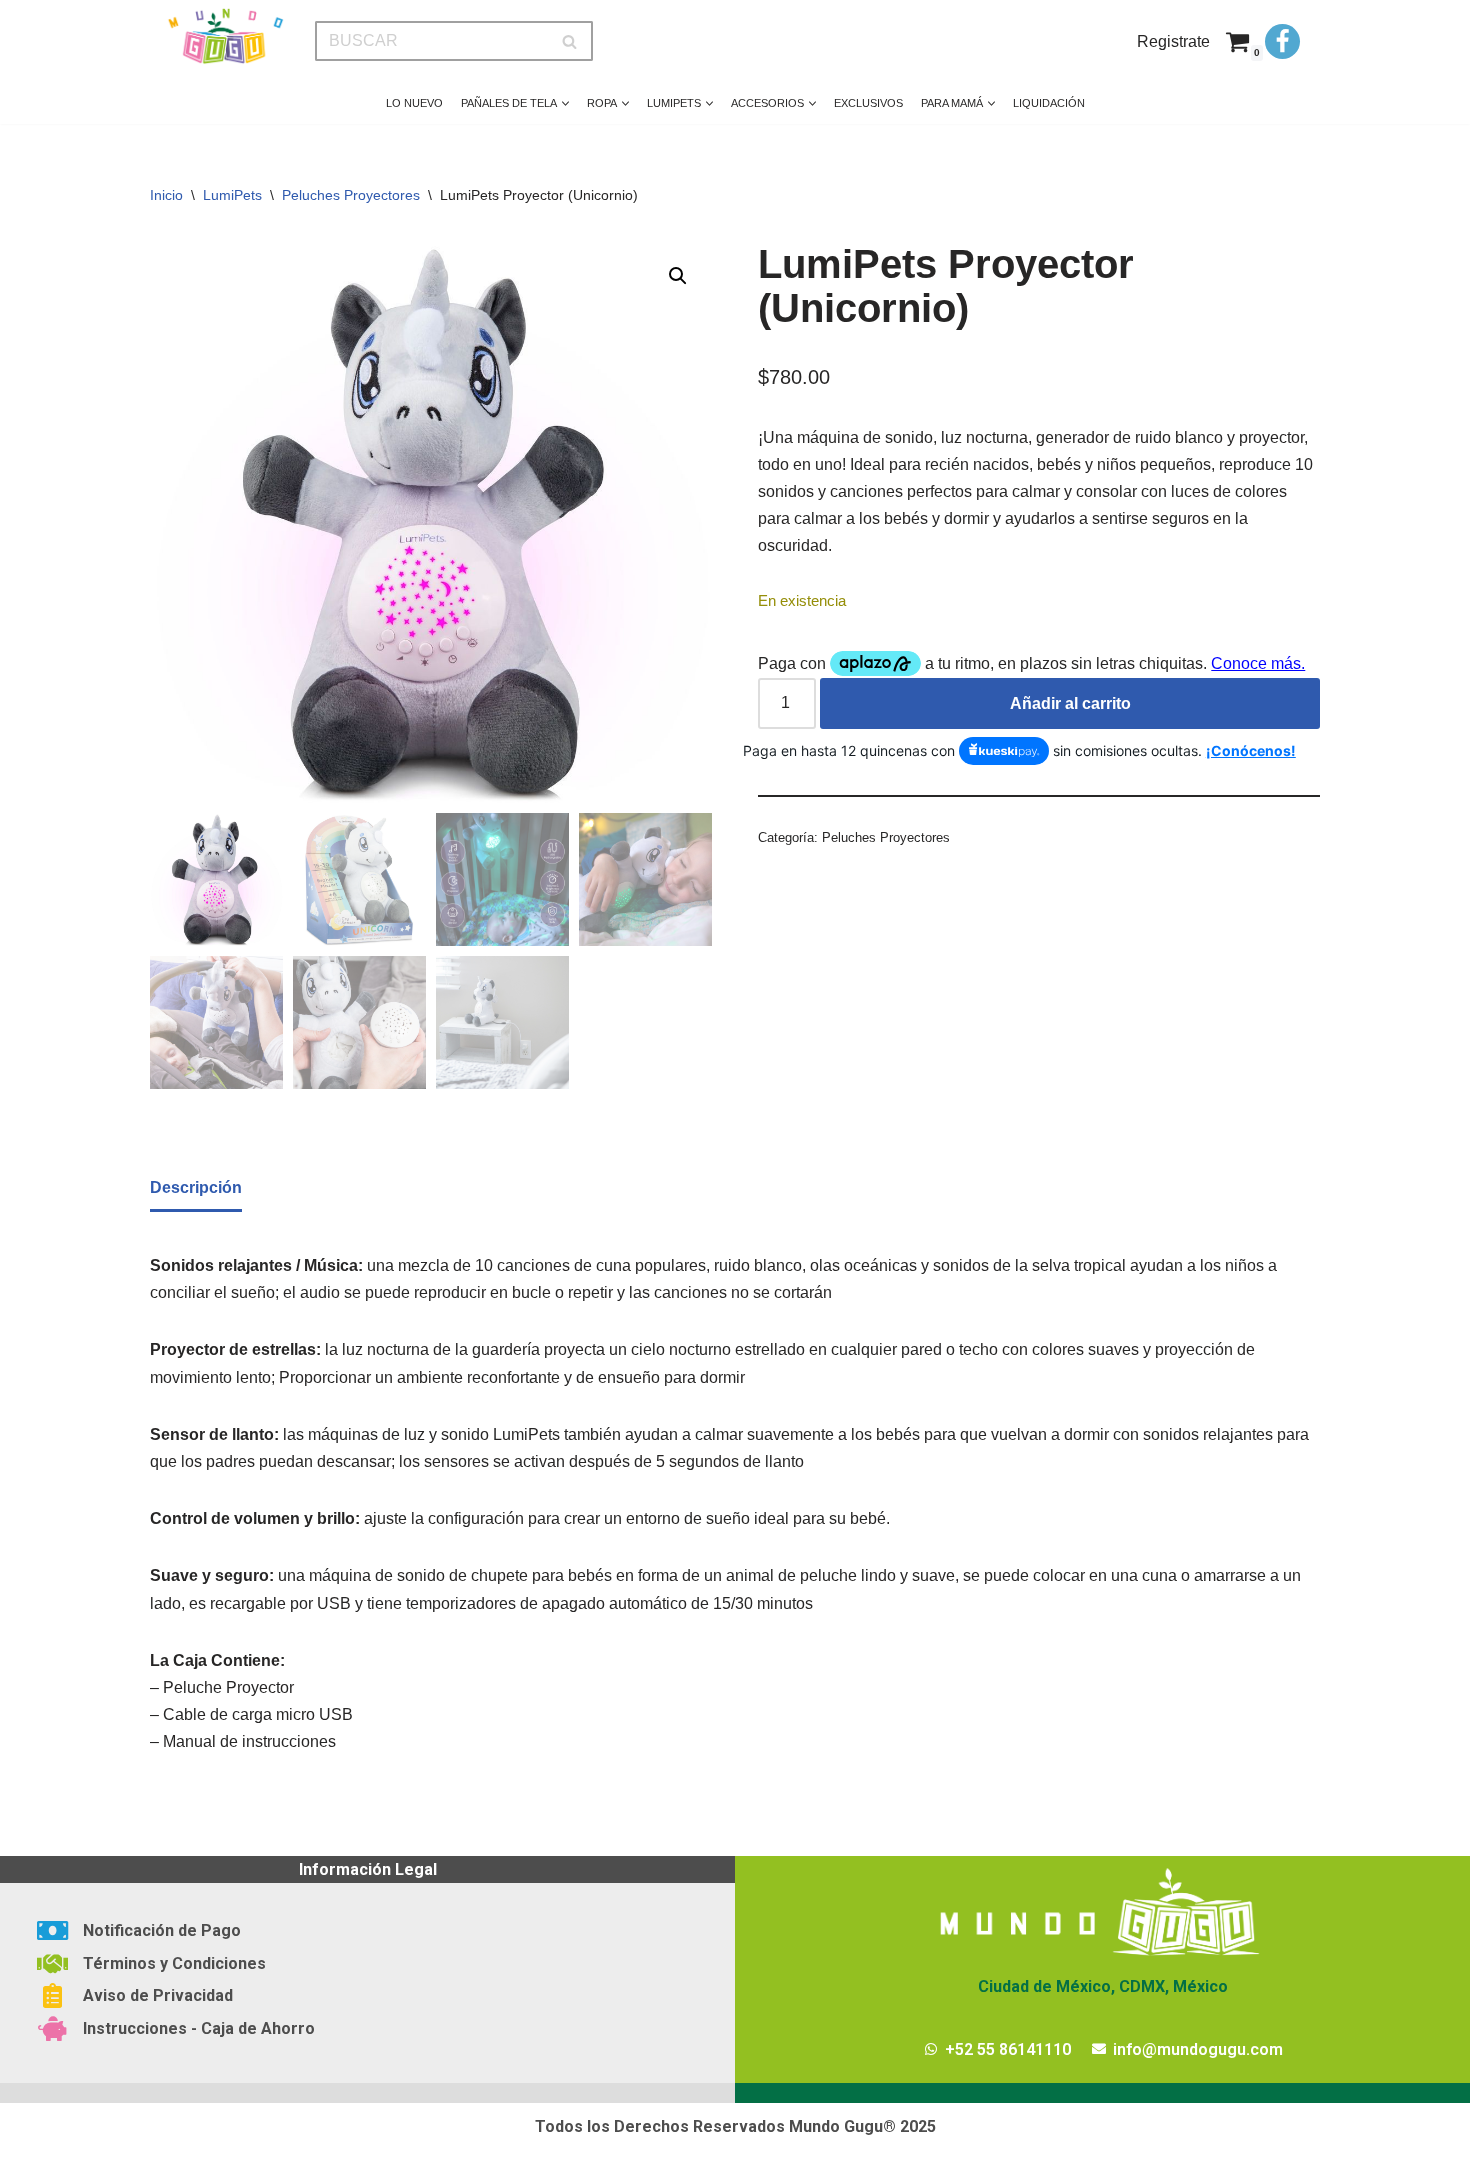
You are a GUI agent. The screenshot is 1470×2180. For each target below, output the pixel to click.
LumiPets (232, 195)
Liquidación (1049, 103)
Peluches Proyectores (351, 195)
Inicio (166, 195)
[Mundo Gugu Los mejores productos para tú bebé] (225, 36)
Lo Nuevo (414, 103)
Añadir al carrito (1070, 703)
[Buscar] (570, 41)
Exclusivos (868, 103)
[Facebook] (1282, 41)
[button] (565, 103)
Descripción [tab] (196, 1187)
